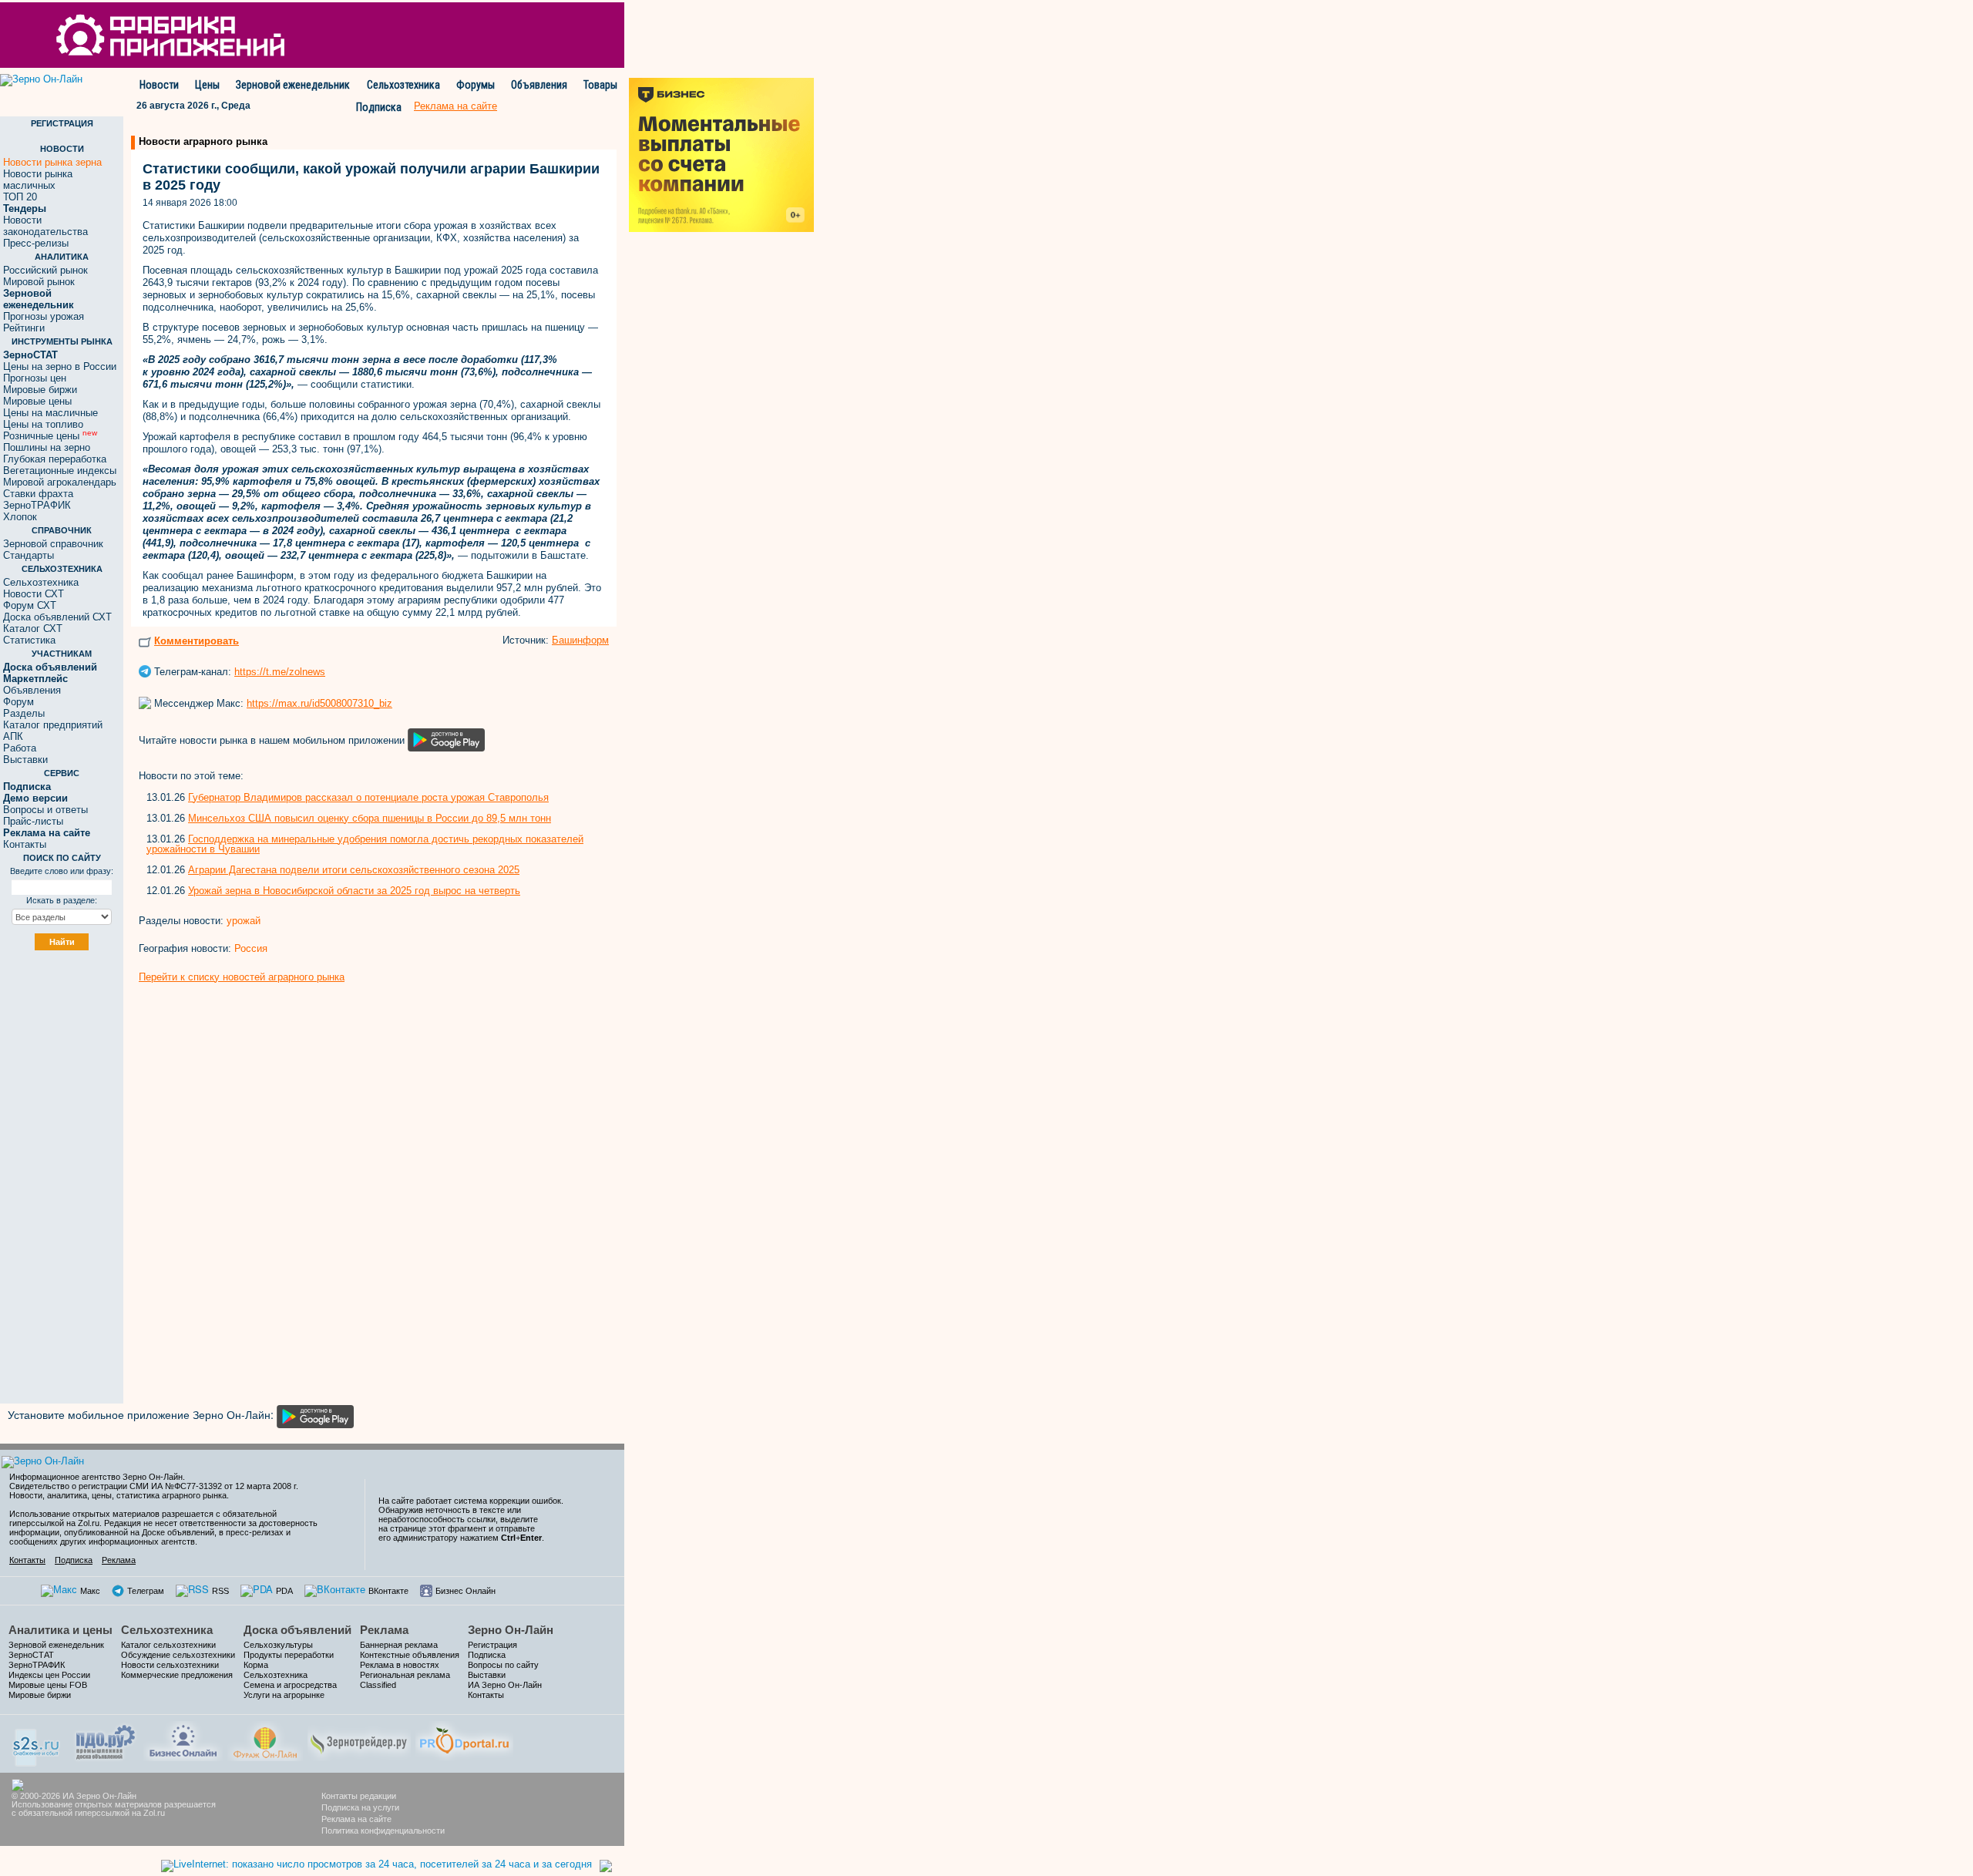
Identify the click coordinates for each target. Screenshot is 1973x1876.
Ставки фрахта (38, 494)
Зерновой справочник (53, 544)
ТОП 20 (20, 197)
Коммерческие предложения (177, 1675)
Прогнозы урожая (44, 316)
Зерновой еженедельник (293, 85)
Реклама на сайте (356, 1819)
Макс (90, 1591)
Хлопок (20, 517)
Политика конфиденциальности (383, 1831)
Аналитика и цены (61, 1630)
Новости (159, 85)
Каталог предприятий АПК (53, 731)
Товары (600, 85)
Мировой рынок (39, 282)
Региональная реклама (405, 1675)
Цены (207, 85)
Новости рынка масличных (38, 180)
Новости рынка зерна (52, 162)
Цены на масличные (50, 413)
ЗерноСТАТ (31, 1655)
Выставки (25, 760)
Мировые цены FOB (48, 1685)
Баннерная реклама (399, 1645)
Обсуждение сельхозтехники (178, 1655)
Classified (378, 1685)
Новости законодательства (45, 226)
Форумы (476, 85)
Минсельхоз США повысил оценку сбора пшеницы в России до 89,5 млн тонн (370, 818)
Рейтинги (24, 328)
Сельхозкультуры (278, 1645)
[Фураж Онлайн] (265, 1739)
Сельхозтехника (403, 85)
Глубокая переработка (55, 459)
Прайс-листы (33, 821)
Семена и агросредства (290, 1685)
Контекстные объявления (410, 1655)
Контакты (25, 844)
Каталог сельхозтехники (168, 1645)
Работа (20, 748)
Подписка (379, 107)
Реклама (119, 1560)
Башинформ (580, 640)
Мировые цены (37, 401)
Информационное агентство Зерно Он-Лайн (96, 1477)
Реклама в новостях (400, 1665)
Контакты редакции (359, 1796)
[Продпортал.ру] (464, 1739)
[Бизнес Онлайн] (183, 1739)
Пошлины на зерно (47, 447)
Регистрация (492, 1645)
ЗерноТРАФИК (37, 505)
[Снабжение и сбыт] (37, 1742)
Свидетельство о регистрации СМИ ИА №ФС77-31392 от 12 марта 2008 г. (154, 1486)
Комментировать (197, 641)
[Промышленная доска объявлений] (106, 1741)
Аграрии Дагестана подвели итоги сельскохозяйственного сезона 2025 (354, 870)
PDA (284, 1591)
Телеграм (146, 1591)
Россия (251, 948)
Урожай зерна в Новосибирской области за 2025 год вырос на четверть (354, 891)
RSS (220, 1591)
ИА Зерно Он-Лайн (505, 1685)
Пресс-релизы (36, 243)
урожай (244, 921)
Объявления (539, 85)
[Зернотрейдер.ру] (359, 1739)
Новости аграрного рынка (203, 141)
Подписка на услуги (360, 1807)
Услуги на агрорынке (284, 1695)
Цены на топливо (43, 424)
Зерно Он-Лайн (511, 1630)
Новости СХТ (34, 594)
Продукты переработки (289, 1655)
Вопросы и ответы (45, 810)
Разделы (24, 713)
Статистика (29, 640)
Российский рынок (45, 270)
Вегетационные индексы (60, 471)
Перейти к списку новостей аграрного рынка (242, 977)
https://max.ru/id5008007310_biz (319, 703)
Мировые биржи (40, 390)
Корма (256, 1665)
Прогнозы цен (35, 378)
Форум (18, 702)
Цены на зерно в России (60, 366)
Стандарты (29, 555)
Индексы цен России (49, 1675)
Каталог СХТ (33, 629)
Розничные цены (50, 436)
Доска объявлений (297, 1630)
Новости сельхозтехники (170, 1665)
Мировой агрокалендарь (60, 482)
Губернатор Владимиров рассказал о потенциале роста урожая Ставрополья (368, 797)
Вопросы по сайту (503, 1665)
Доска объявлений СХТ (57, 617)
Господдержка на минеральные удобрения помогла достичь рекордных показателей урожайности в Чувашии (365, 844)
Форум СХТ (30, 605)
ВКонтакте (388, 1591)
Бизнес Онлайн (466, 1591)
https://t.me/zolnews (280, 672)
